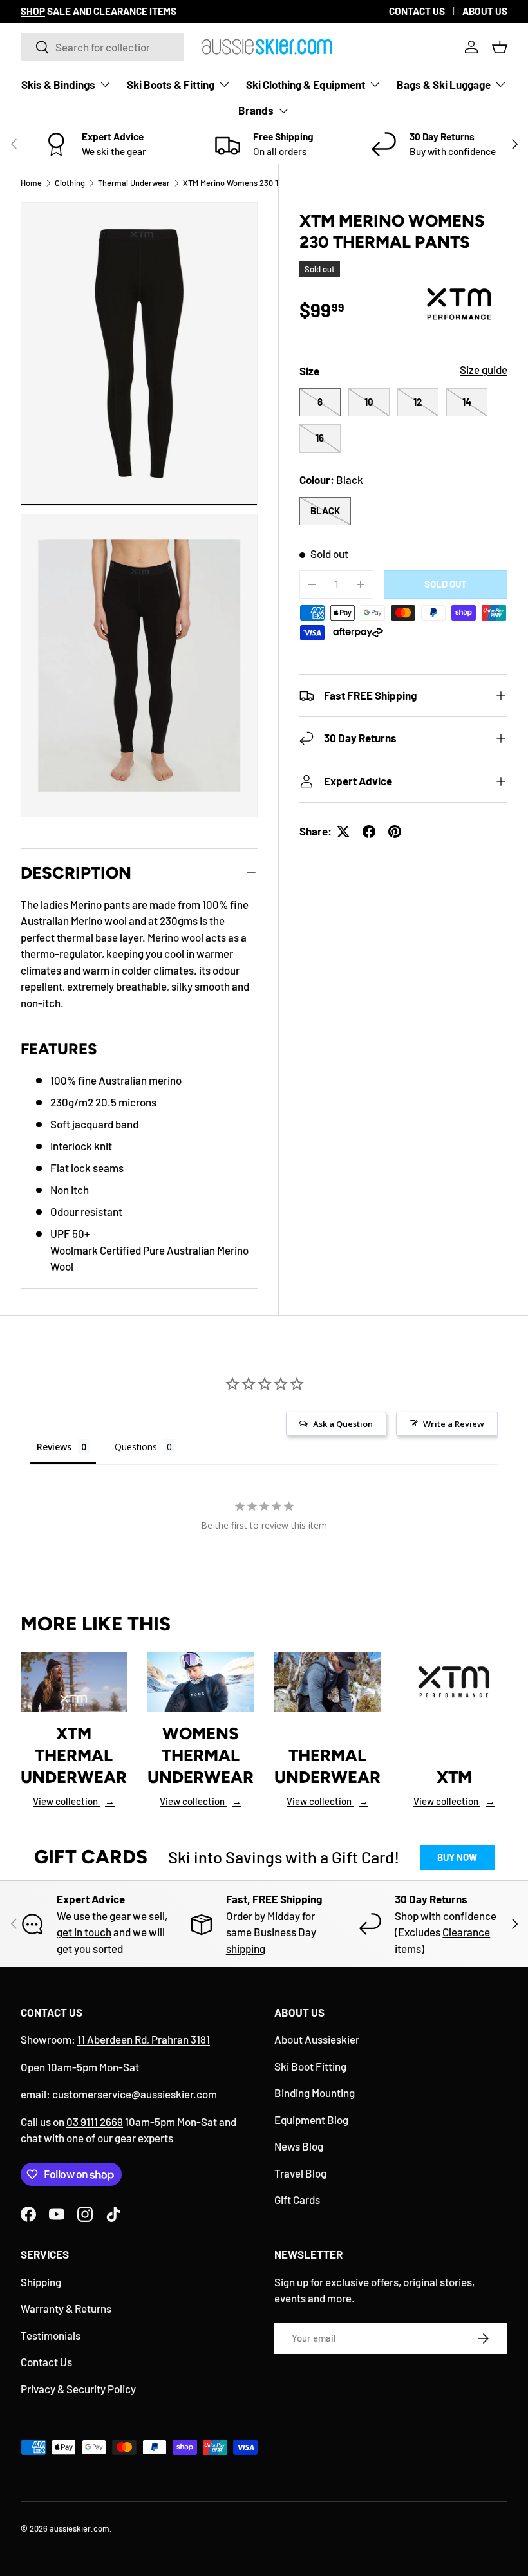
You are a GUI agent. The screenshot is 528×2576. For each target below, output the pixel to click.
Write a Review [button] (454, 1424)
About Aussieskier (317, 2039)
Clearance (466, 1932)
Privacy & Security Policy (78, 2389)
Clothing (70, 183)
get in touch (84, 1932)
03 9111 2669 (95, 2122)
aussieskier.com (80, 2528)
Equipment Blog (311, 2120)
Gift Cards (297, 2199)
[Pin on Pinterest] (395, 832)
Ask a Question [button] (343, 1424)
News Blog (299, 2146)
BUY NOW (457, 1857)
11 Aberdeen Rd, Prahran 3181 (144, 2039)
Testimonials (51, 2335)
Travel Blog (300, 2173)
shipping (246, 1948)
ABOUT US (485, 11)
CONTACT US (417, 11)
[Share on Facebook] (369, 832)
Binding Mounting (315, 2093)
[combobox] (102, 47)
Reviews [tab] (54, 1447)
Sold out (446, 584)
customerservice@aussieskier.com (135, 2094)
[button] (500, 47)
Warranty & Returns (66, 2308)
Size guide (484, 369)
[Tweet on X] (343, 832)
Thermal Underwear (134, 183)
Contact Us (46, 2362)
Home (31, 183)
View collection (74, 1801)
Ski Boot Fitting (310, 2066)
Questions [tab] (136, 1447)
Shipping (41, 2282)
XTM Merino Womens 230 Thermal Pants (256, 183)
